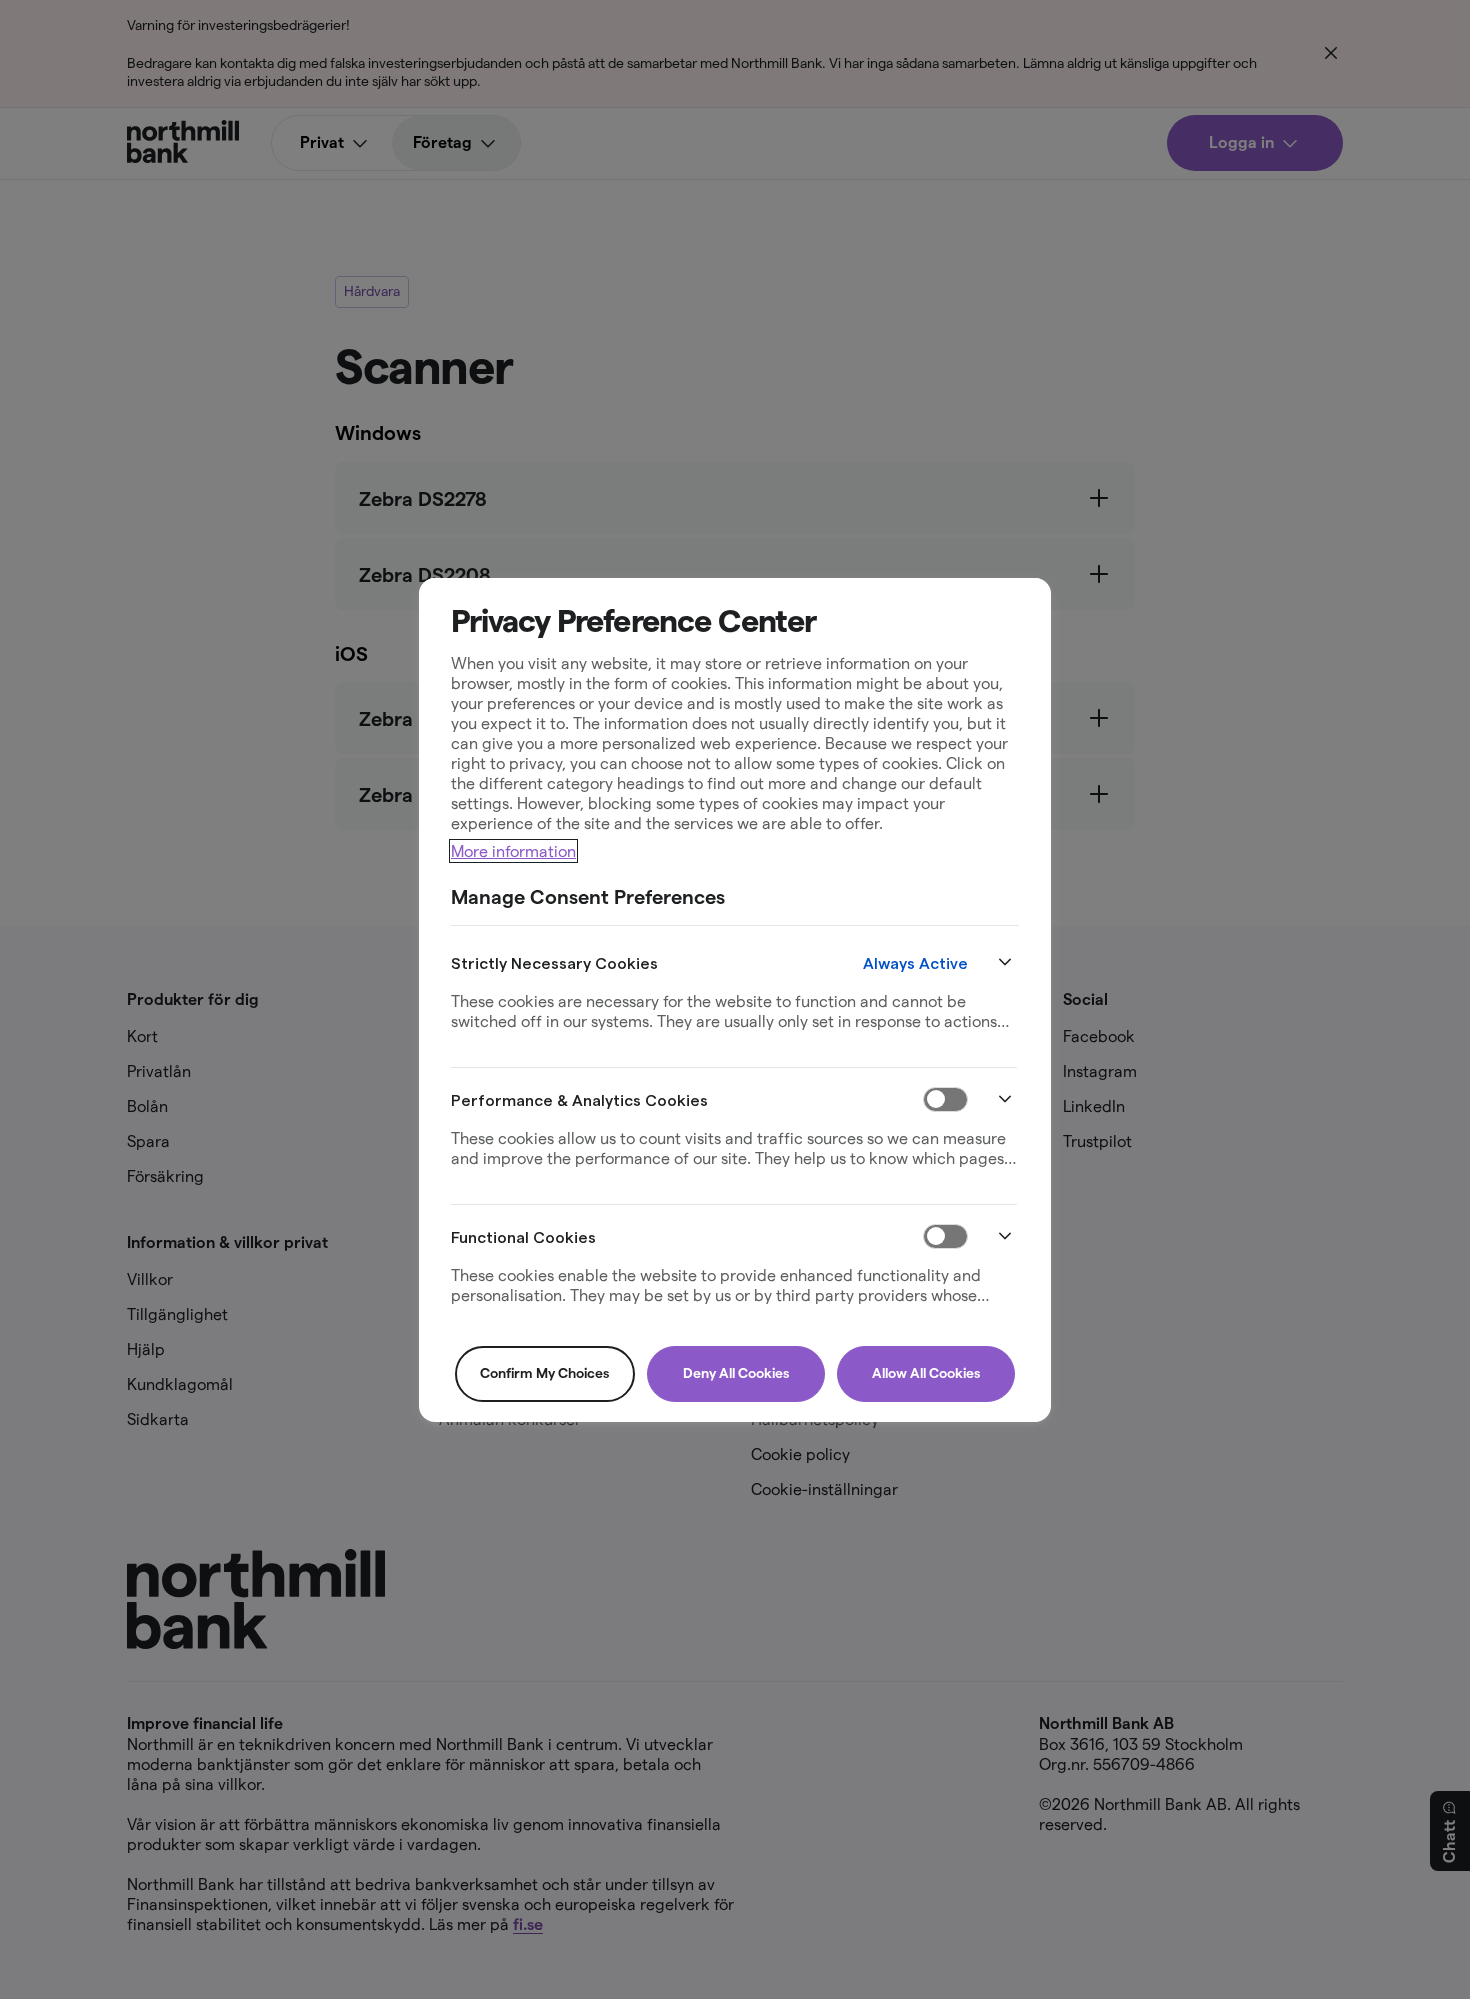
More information (513, 850)
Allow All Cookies (926, 1373)
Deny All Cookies (736, 1373)
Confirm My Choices (544, 1373)
